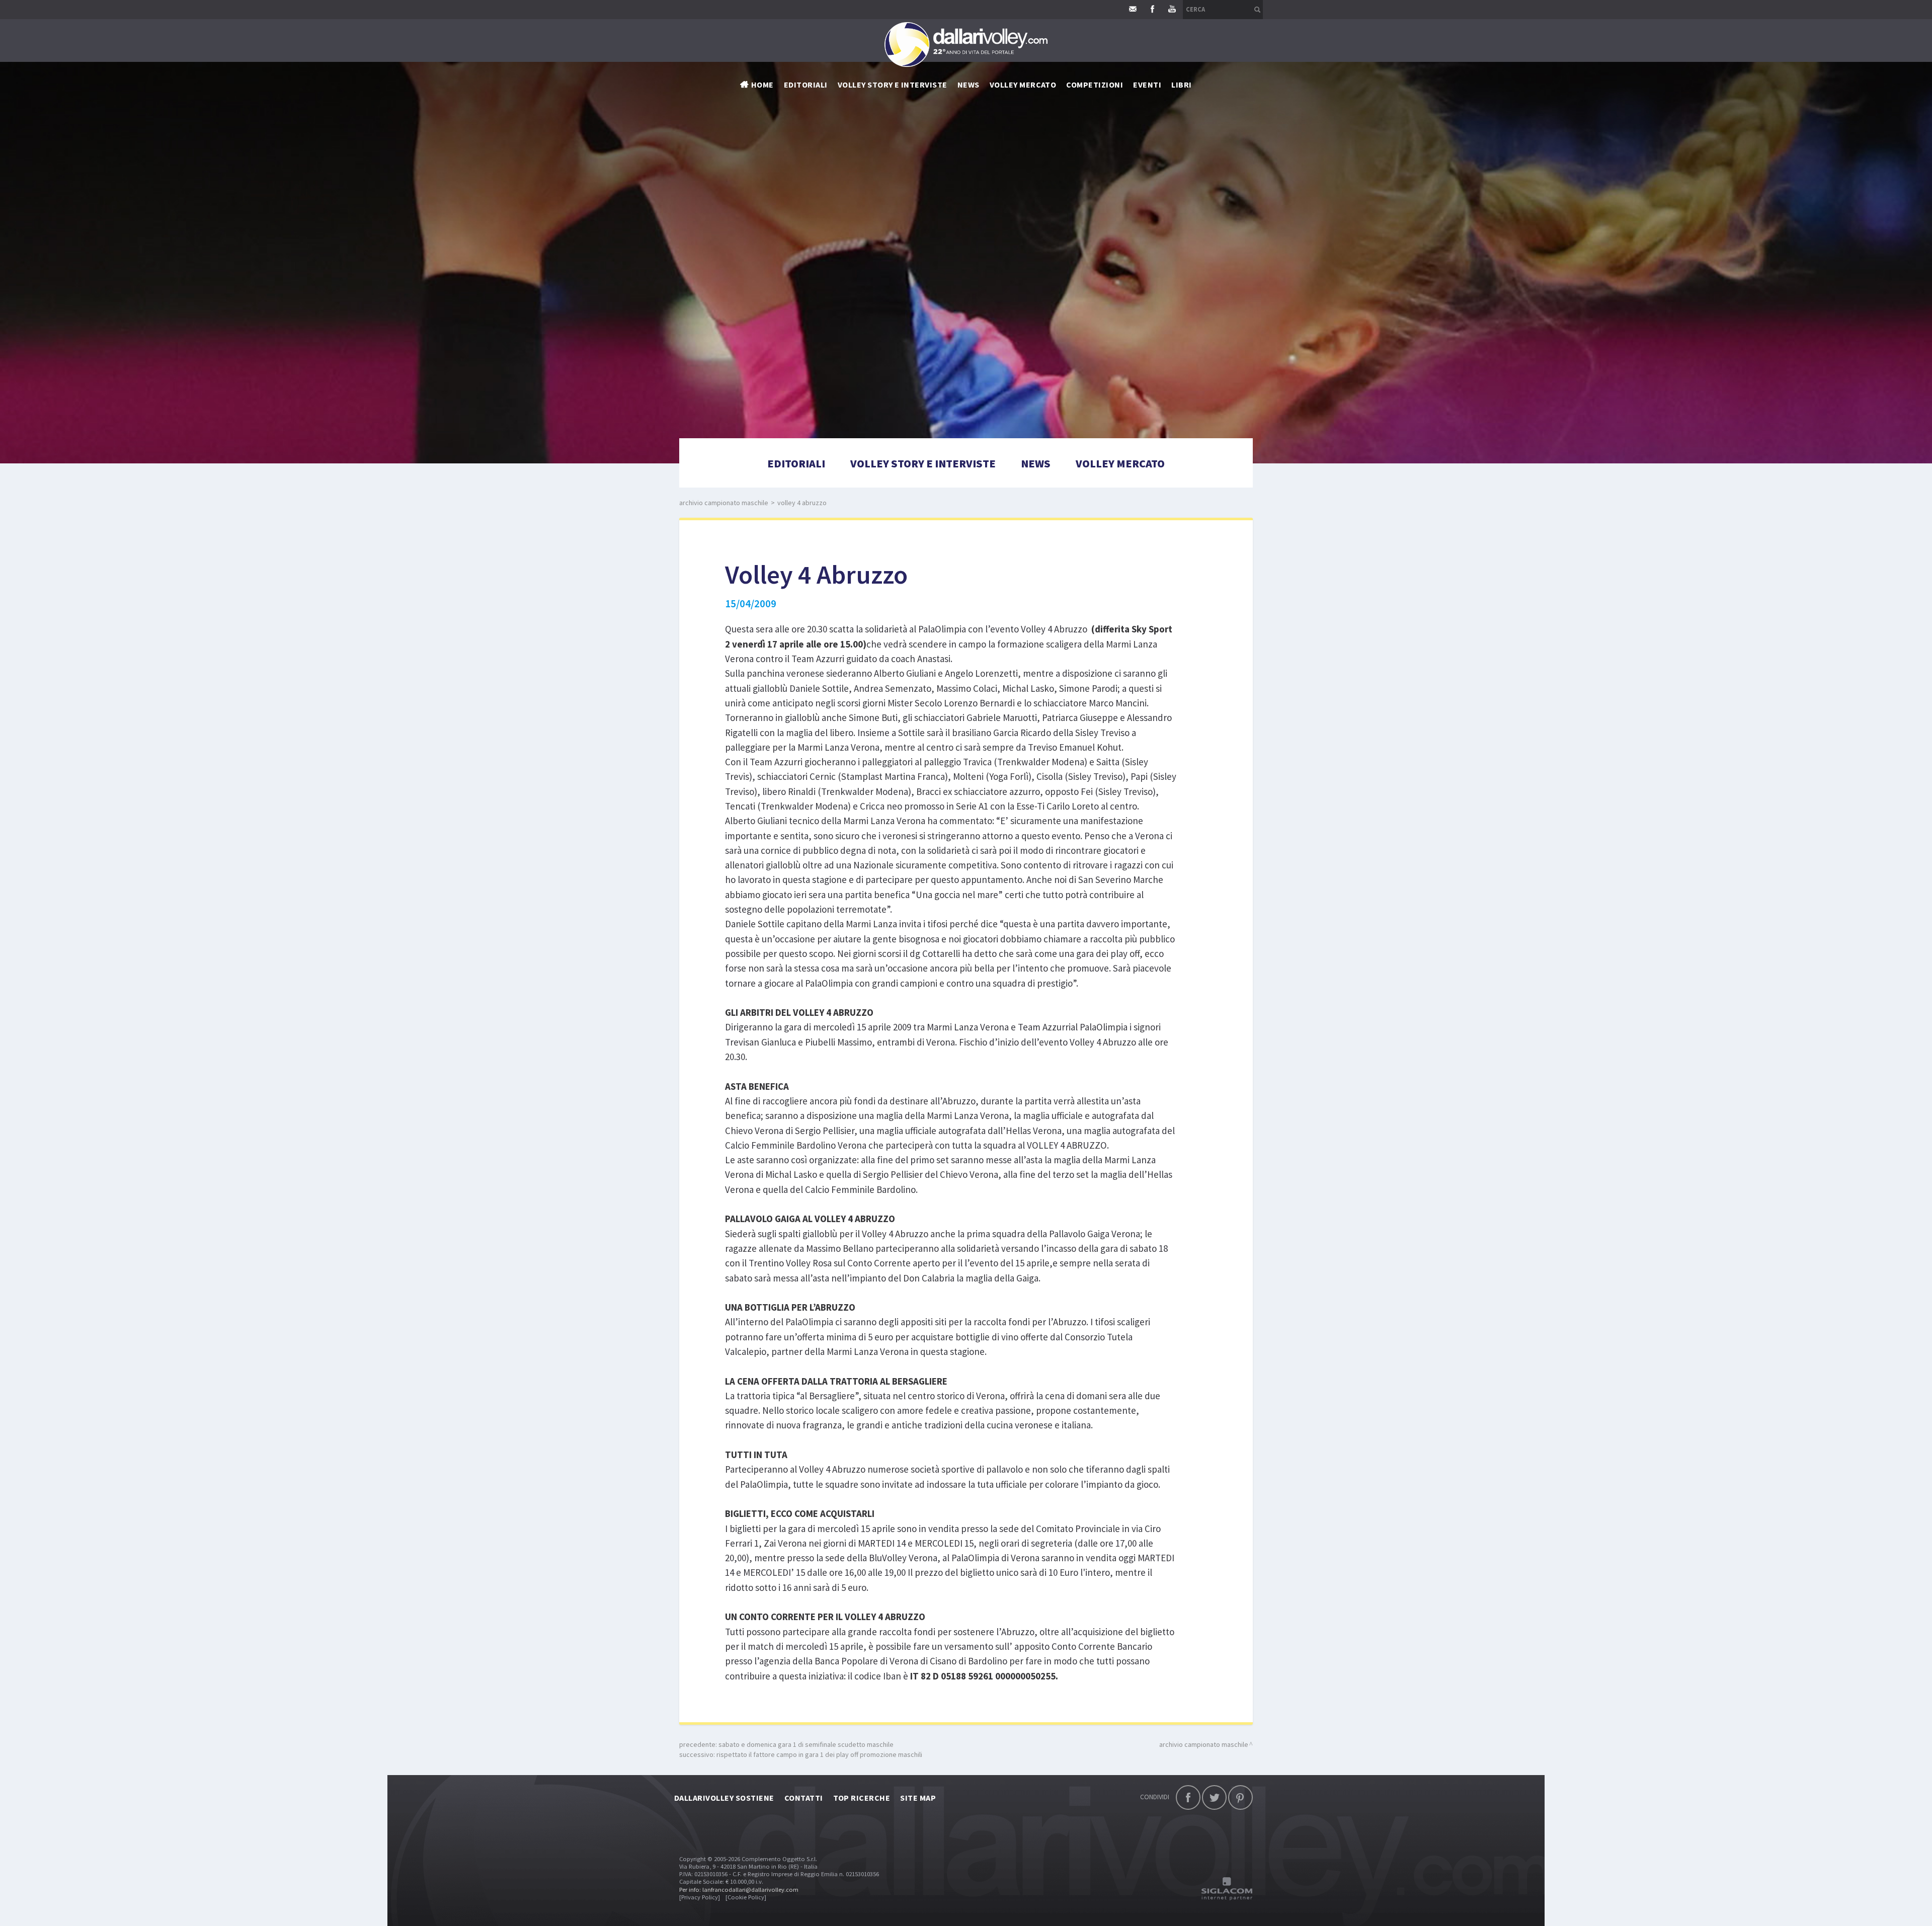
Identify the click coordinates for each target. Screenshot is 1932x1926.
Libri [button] (1181, 85)
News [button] (969, 85)
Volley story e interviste (893, 85)
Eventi (1147, 85)
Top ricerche (862, 1798)
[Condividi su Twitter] (1214, 1797)
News (1036, 463)
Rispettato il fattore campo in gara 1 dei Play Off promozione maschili (819, 1754)
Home (762, 85)
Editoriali (806, 85)
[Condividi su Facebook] (1188, 1797)
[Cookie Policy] (746, 1897)
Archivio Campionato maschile (724, 503)
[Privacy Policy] (700, 1897)
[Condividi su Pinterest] (1240, 1797)
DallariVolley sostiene (724, 1798)
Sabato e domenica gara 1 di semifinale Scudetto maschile (806, 1744)
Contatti (804, 1798)
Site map (918, 1798)
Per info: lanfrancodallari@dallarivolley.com (739, 1890)
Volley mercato (1023, 85)
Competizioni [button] (1095, 85)
